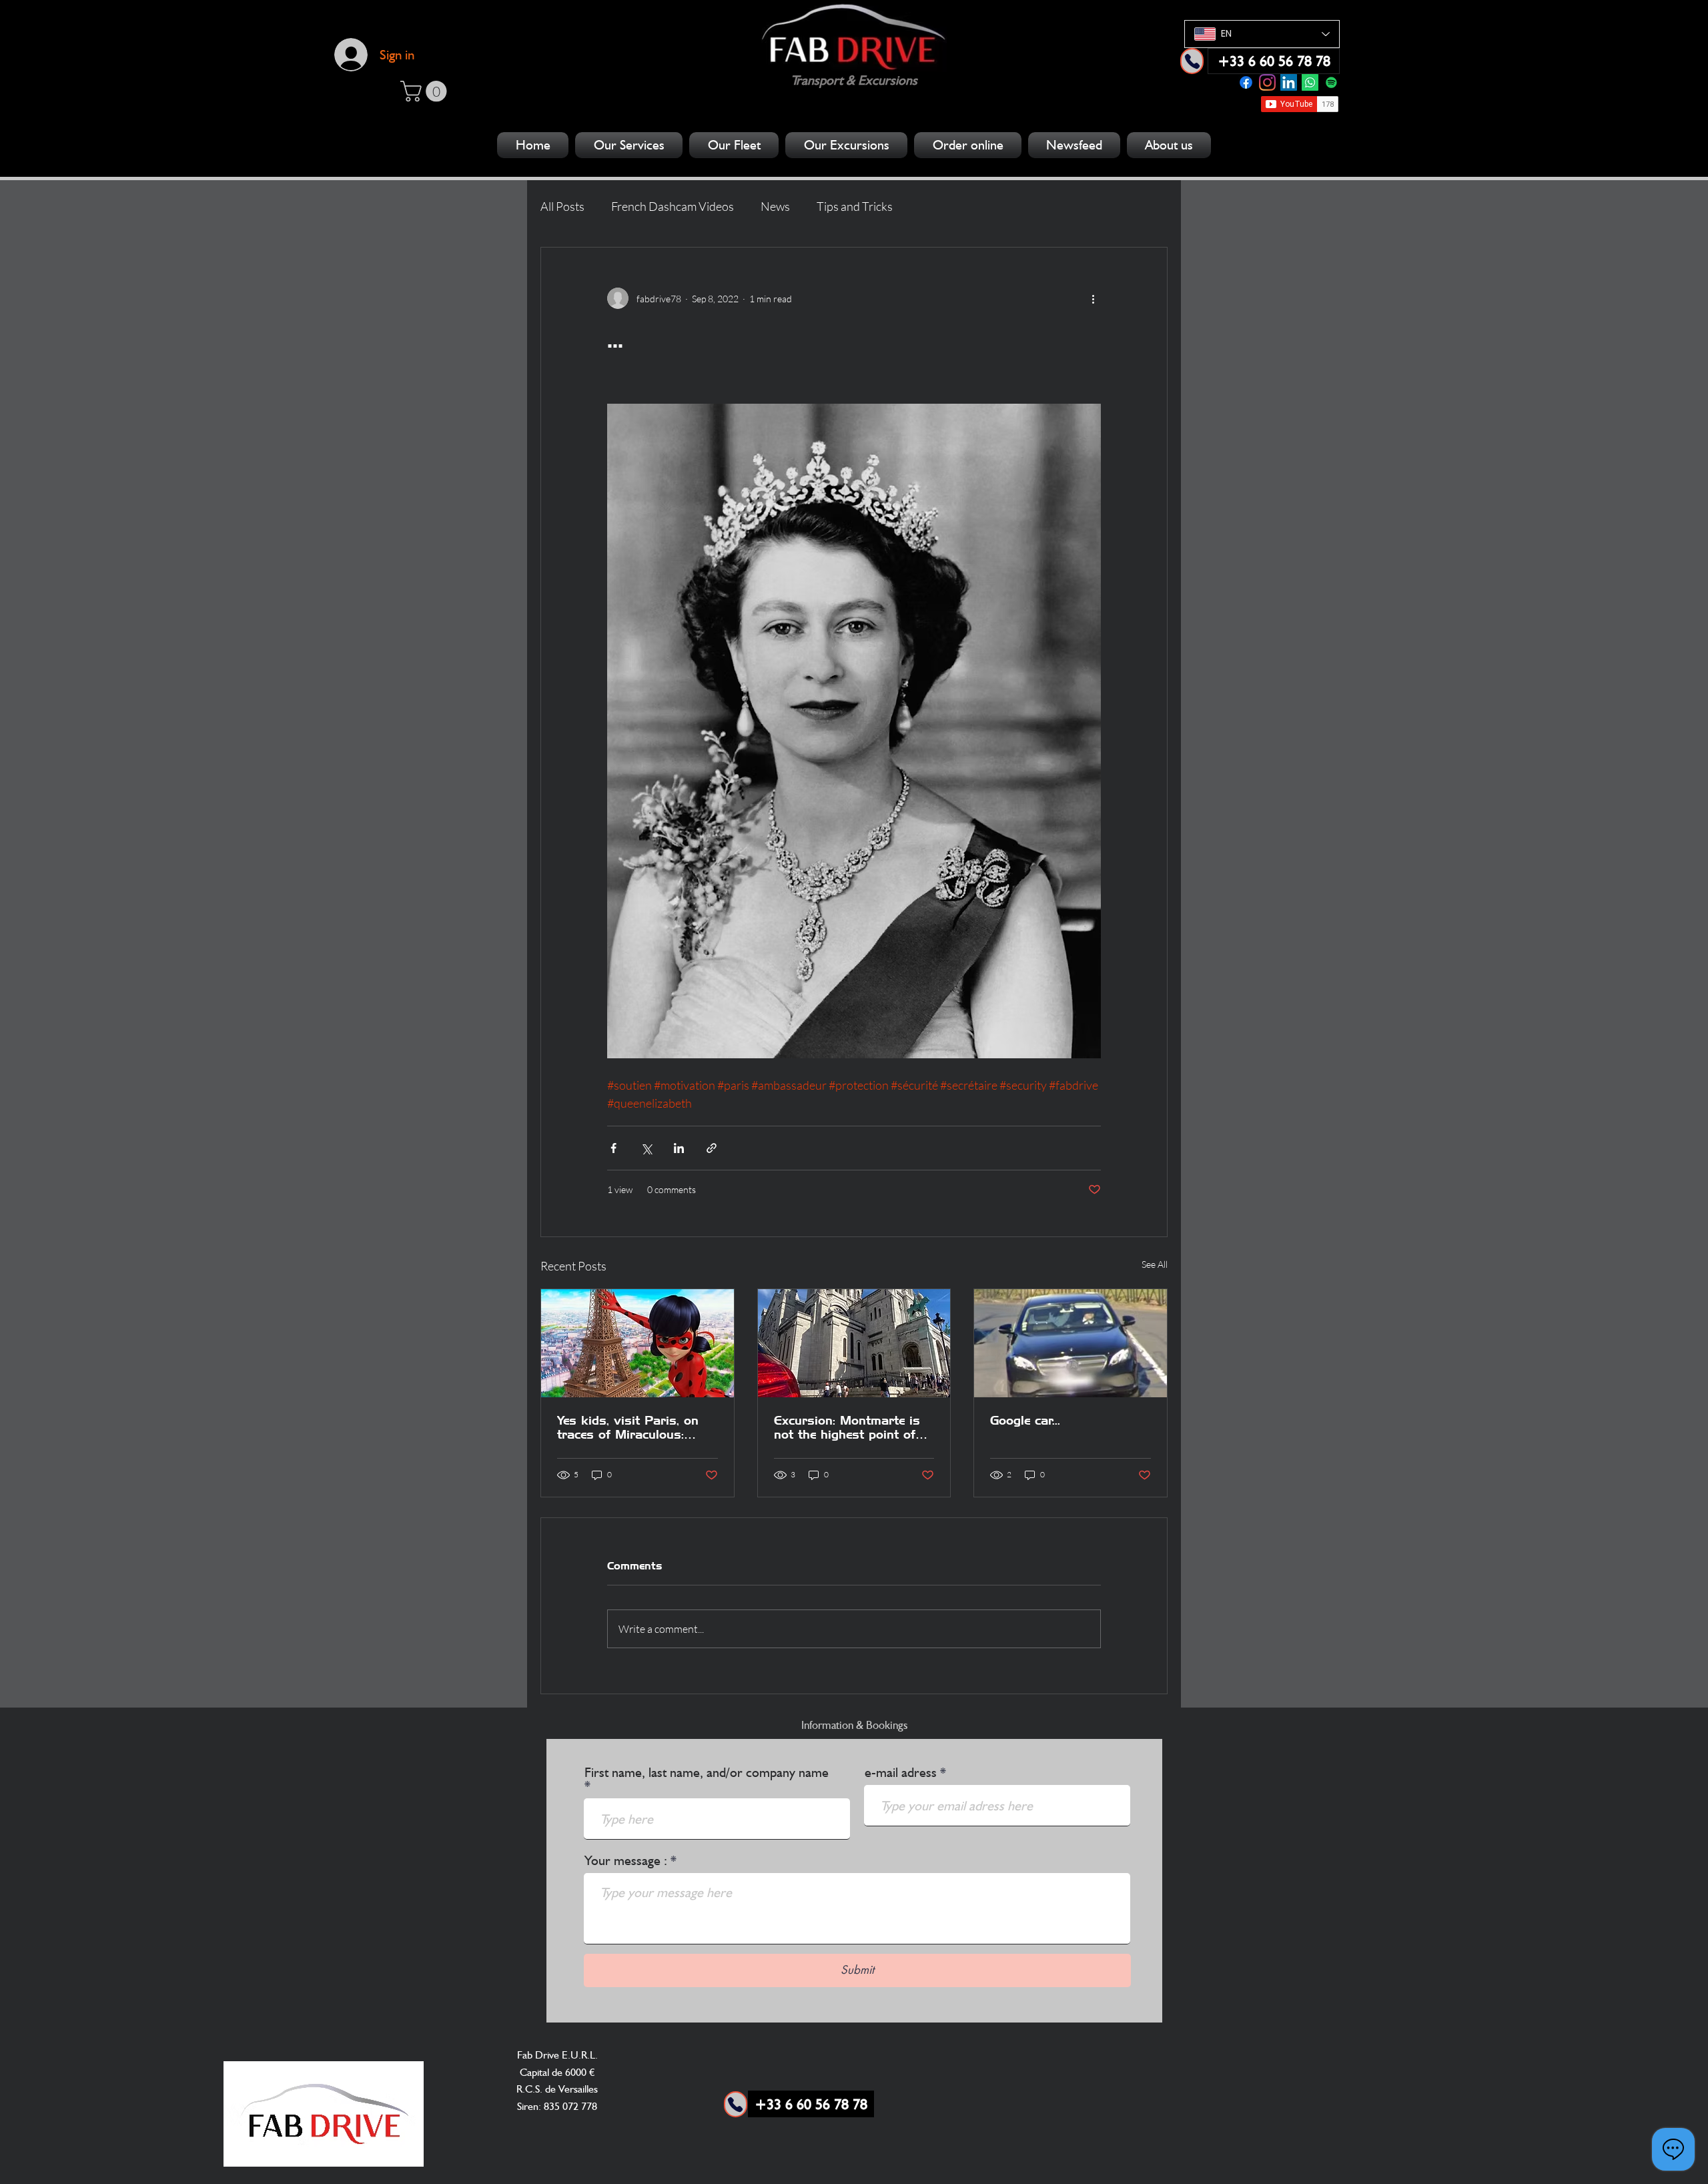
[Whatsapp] (1310, 82)
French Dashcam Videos (673, 206)
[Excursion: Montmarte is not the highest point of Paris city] (854, 1343)
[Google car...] (1071, 1343)
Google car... (1025, 1420)
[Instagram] (1267, 82)
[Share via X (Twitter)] (646, 1148)
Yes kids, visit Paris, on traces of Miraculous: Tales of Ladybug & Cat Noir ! (628, 1427)
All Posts (562, 206)
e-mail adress (901, 1772)
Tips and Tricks (855, 206)
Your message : (626, 1860)
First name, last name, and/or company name (707, 1773)
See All (1155, 1264)
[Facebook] (1246, 82)
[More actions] (1093, 298)
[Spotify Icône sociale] (1331, 82)
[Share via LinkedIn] (679, 1148)
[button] (426, 91)
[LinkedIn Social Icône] (1289, 82)
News (775, 206)
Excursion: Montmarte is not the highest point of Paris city (847, 1427)
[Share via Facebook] (613, 1148)
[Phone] (1192, 61)
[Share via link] (712, 1148)
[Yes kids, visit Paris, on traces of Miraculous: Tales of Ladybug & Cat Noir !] (637, 1343)
